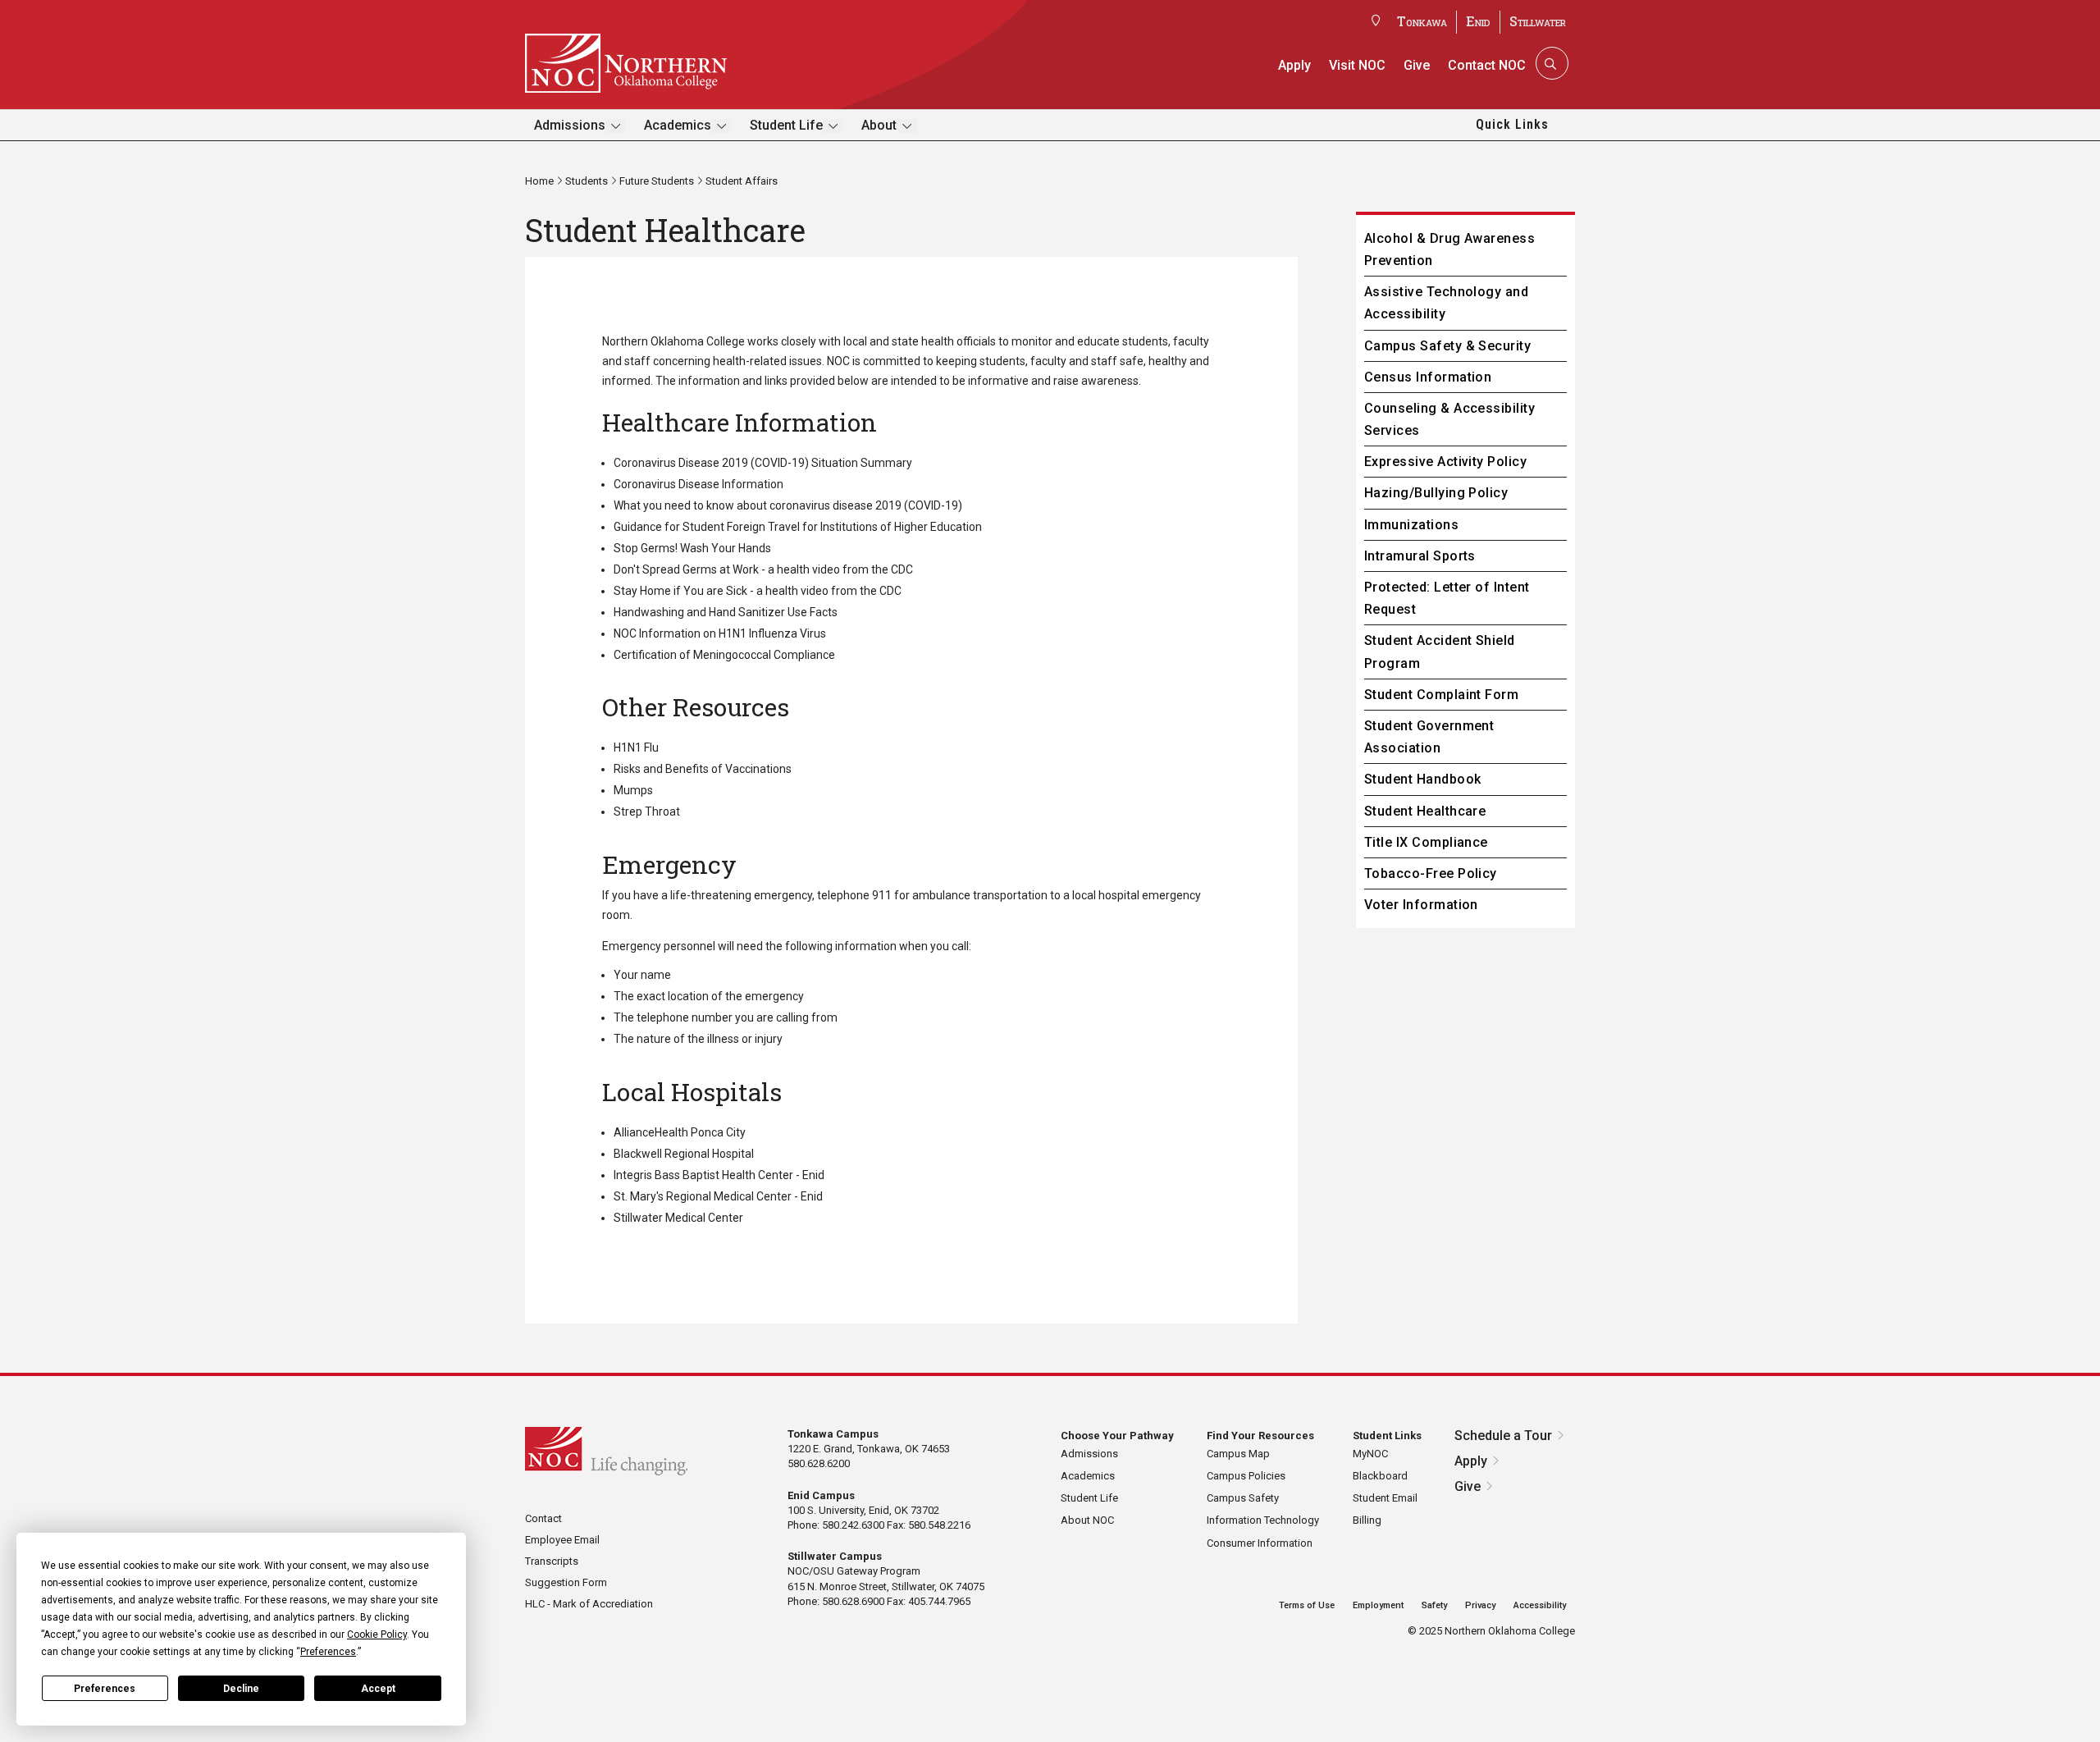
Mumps (633, 790)
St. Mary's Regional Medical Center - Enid (718, 1196)
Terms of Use (1307, 1605)
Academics (678, 125)
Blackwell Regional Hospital (684, 1154)
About (879, 125)
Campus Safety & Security (1448, 346)
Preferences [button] (328, 1652)
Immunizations (1411, 525)
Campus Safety (1243, 1498)
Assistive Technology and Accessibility (1447, 303)
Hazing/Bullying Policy (1436, 493)
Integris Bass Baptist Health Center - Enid (719, 1175)
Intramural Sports (1420, 556)
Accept (378, 1689)
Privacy (1480, 1605)
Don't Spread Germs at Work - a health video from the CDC (763, 569)
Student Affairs (742, 181)
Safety (1434, 1605)
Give (1417, 65)
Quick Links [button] (1512, 124)
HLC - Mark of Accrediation (589, 1604)
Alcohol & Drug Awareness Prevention (1450, 249)
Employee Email (562, 1540)
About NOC (1087, 1520)
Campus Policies (1246, 1476)
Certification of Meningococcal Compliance (724, 655)
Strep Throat (647, 812)
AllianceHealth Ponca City (680, 1132)
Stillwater (1538, 21)
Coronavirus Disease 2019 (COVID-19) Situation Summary (763, 463)
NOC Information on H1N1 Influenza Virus (721, 633)
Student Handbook (1423, 779)
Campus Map (1238, 1454)
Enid (1478, 21)
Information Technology (1263, 1520)
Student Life (786, 125)
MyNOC (1370, 1454)
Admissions (570, 125)
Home (539, 181)
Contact (543, 1518)
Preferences (105, 1689)
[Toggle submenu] (616, 126)
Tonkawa (1422, 21)
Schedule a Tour (1503, 1436)
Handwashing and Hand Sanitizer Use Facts (727, 612)
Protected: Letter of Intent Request (1447, 598)
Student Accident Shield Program (1440, 652)
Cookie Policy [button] (377, 1635)
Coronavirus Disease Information (698, 484)
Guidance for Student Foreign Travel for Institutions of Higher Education (798, 527)
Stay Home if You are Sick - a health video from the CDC (758, 591)
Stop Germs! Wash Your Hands (692, 548)
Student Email (1385, 1498)
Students (587, 181)
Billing (1367, 1520)
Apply (1294, 65)
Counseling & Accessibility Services (1449, 419)
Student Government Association (1429, 737)
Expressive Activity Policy (1445, 462)
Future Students (657, 181)
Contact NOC (1487, 65)
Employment (1378, 1605)
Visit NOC (1357, 65)
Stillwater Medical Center (678, 1218)
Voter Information (1421, 905)
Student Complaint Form (1442, 695)
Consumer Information (1260, 1543)
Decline (241, 1689)
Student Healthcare (1425, 811)
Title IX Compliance (1426, 842)
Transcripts (552, 1561)
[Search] (1550, 63)
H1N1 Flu (636, 748)
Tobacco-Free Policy (1431, 873)
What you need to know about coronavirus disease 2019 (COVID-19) (788, 505)
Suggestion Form (566, 1582)
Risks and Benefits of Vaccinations (703, 769)
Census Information (1428, 377)
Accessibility (1540, 1605)
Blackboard (1380, 1476)
